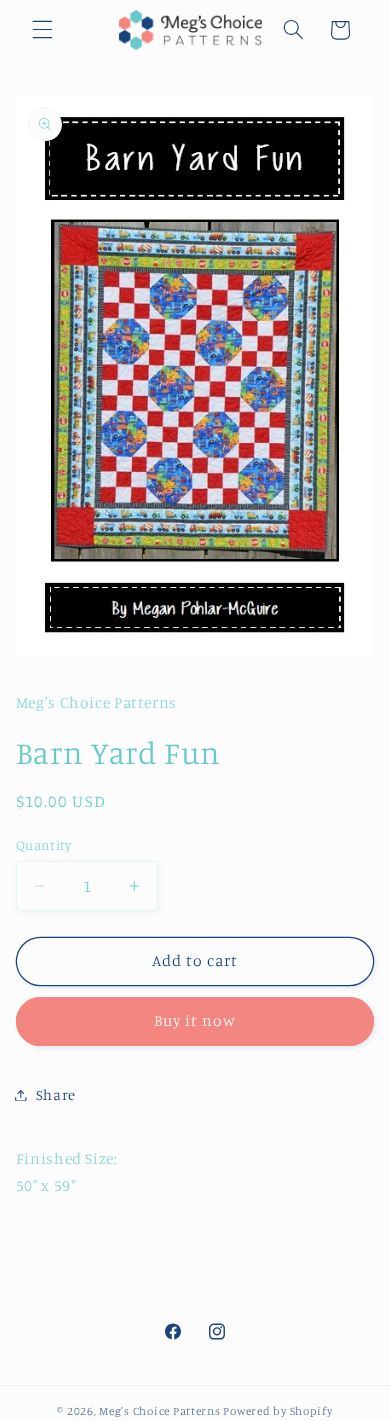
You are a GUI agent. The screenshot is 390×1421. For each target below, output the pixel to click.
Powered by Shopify (277, 1411)
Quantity (43, 845)
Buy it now (195, 1020)
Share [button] (56, 1094)
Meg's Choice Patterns (159, 1411)
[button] (42, 30)
